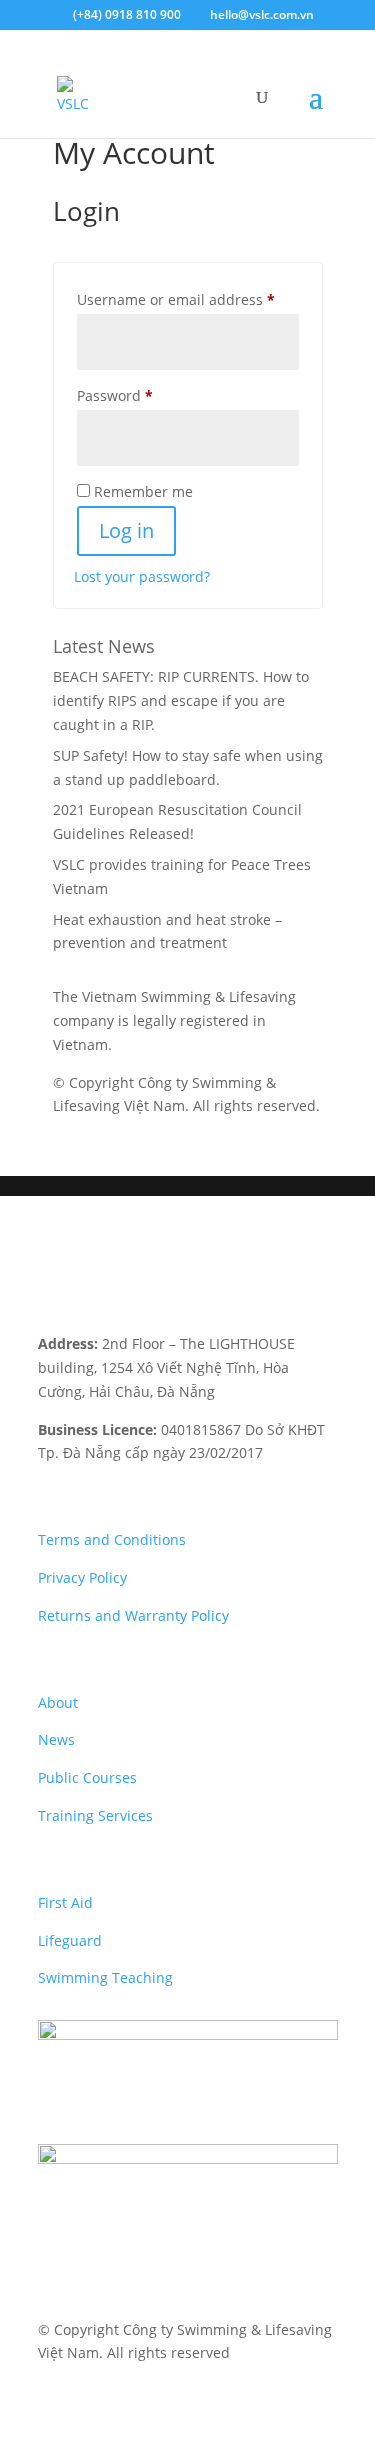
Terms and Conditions (112, 1539)
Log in (126, 530)
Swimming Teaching (105, 1977)
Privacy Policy (82, 1577)
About (58, 1702)
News (56, 1739)
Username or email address (188, 299)
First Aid (65, 1902)
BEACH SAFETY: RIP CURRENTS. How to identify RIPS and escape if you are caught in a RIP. (181, 700)
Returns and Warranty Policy (133, 1615)
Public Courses (87, 1777)
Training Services (95, 1815)
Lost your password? (142, 576)
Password (145, 395)
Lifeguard (70, 1940)
